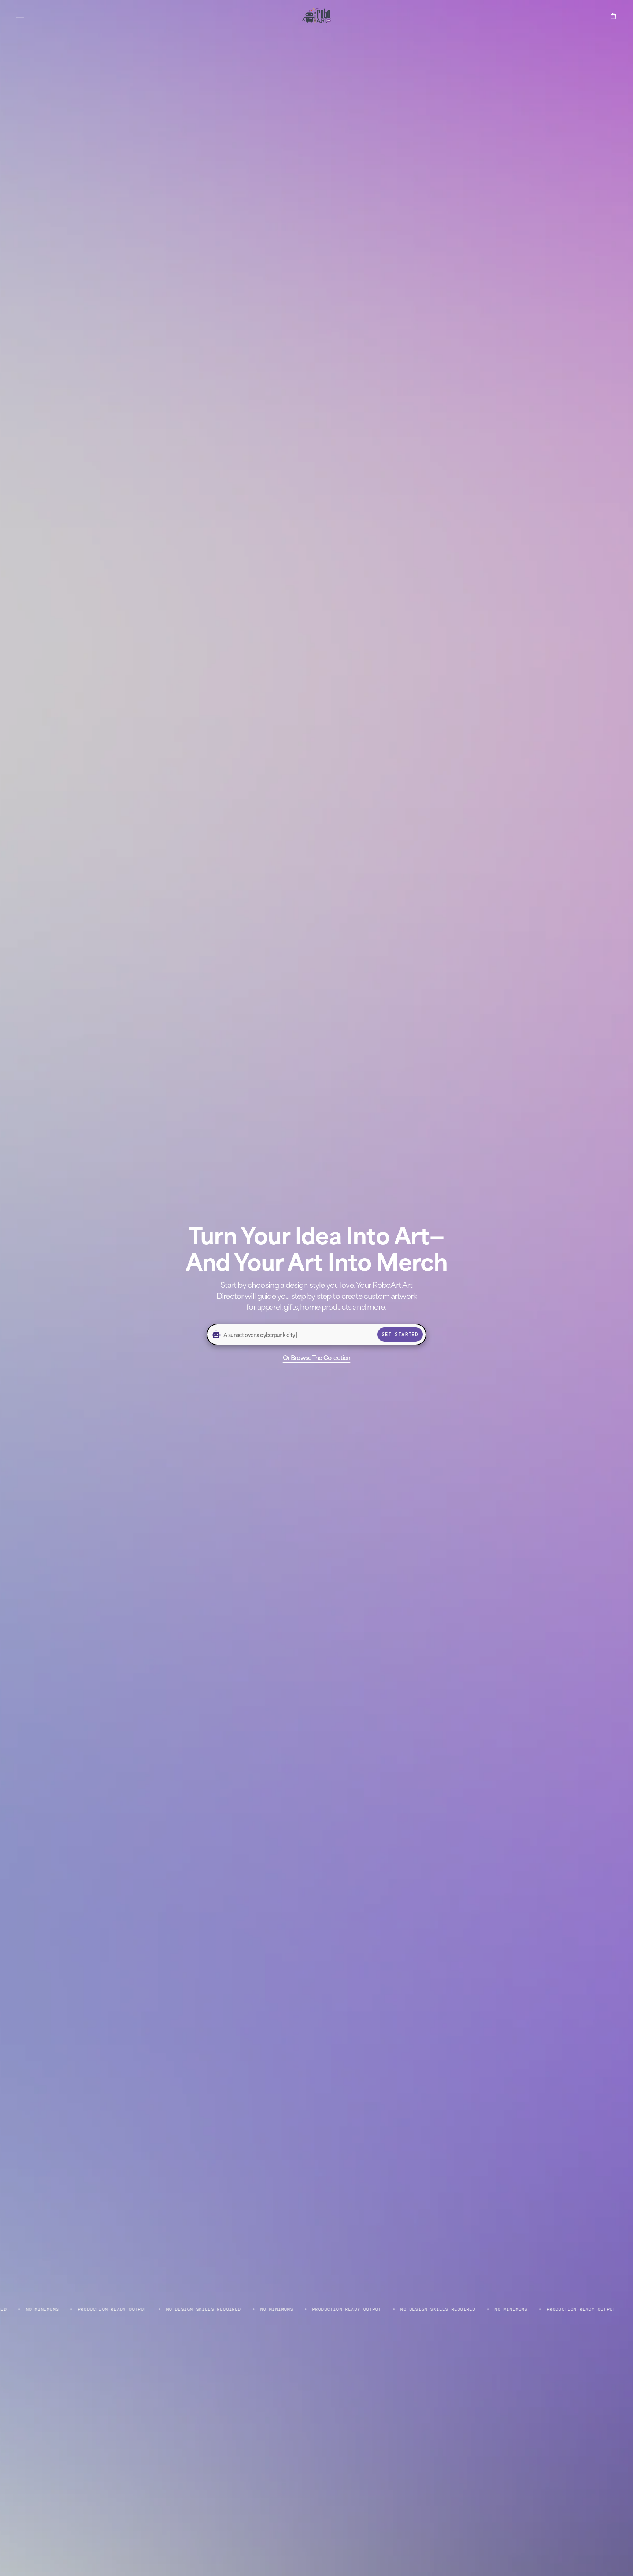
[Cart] (613, 16)
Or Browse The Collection (317, 1357)
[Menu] (20, 16)
